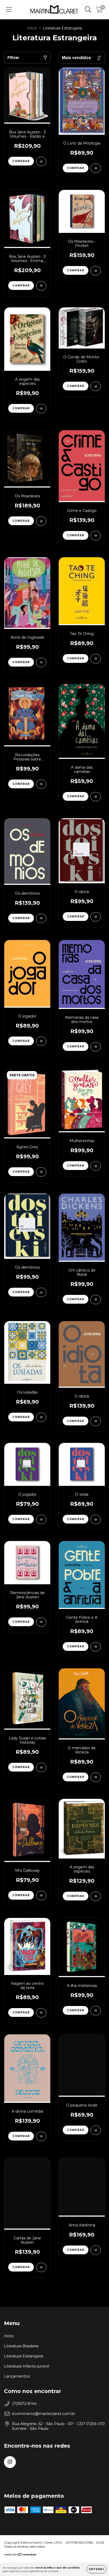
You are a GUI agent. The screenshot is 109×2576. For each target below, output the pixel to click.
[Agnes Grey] (41, 1172)
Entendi (96, 2569)
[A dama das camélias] (96, 797)
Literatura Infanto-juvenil (26, 2366)
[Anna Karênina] (96, 2250)
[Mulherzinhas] (96, 1166)
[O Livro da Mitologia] (96, 168)
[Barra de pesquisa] (88, 10)
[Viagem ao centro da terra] (41, 2013)
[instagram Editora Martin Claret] (10, 2462)
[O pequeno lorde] (96, 2130)
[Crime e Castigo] (96, 536)
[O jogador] (41, 1041)
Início (32, 28)
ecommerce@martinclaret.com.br (44, 2414)
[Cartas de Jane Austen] (41, 2267)
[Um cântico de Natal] (96, 1300)
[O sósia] (96, 1519)
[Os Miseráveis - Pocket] (96, 271)
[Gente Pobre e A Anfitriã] (96, 1647)
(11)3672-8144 (24, 2404)
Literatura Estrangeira (24, 2356)
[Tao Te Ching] (96, 659)
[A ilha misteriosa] (96, 2011)
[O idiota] (96, 917)
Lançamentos (17, 2376)
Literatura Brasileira (21, 2346)
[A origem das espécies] (41, 409)
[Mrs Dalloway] (41, 1896)
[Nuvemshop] (21, 2555)
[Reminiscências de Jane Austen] (41, 1622)
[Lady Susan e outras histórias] (41, 1767)
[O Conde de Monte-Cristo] (96, 386)
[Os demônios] (41, 918)
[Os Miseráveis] (41, 521)
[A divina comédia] (41, 2136)
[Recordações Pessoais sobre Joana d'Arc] (41, 784)
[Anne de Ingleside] (41, 662)
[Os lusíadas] (41, 1417)
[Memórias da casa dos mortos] (96, 1047)
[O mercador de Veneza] (96, 1777)
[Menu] (9, 10)
